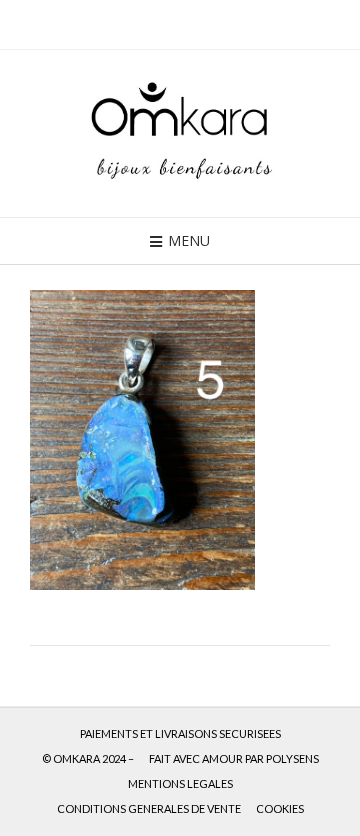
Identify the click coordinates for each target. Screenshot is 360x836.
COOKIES (280, 808)
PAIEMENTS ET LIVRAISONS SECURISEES (180, 733)
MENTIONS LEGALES (180, 783)
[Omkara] (180, 133)
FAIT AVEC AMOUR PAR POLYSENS (234, 758)
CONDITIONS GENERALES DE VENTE (149, 808)
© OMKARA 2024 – (88, 758)
